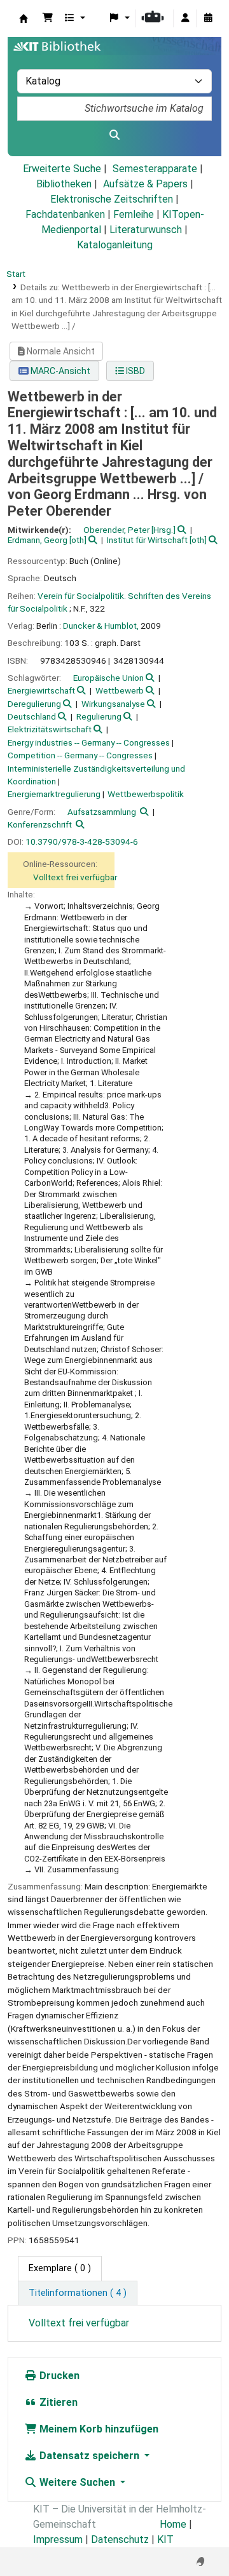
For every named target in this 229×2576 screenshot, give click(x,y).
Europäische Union (108, 678)
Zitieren (57, 2402)
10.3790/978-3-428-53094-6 (82, 842)
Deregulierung (34, 704)
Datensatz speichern (89, 2456)
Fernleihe (134, 214)
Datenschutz (120, 2539)
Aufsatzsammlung (102, 812)
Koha (24, 18)
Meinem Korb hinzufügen (98, 2429)
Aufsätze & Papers (145, 184)
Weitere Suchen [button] (77, 2482)
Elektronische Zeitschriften (112, 199)
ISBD (135, 371)
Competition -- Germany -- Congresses (80, 755)
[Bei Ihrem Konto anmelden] (185, 18)
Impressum (58, 2539)
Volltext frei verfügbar (75, 877)
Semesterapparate (155, 169)
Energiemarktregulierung (54, 794)
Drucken (58, 2376)
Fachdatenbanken (65, 214)
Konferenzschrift (40, 824)
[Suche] (114, 135)
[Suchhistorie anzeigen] (208, 18)
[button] (48, 18)
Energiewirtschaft (41, 690)
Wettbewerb (120, 690)
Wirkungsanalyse (113, 704)
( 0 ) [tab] (60, 2268)
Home (173, 2524)
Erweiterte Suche (62, 169)
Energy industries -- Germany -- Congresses (89, 742)
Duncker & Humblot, (101, 626)
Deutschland (32, 716)
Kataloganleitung (115, 245)
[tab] (78, 2293)
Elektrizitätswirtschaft (50, 729)
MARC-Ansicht (59, 371)
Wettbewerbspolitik (146, 794)
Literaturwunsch (146, 230)
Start (16, 274)
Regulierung (99, 716)
